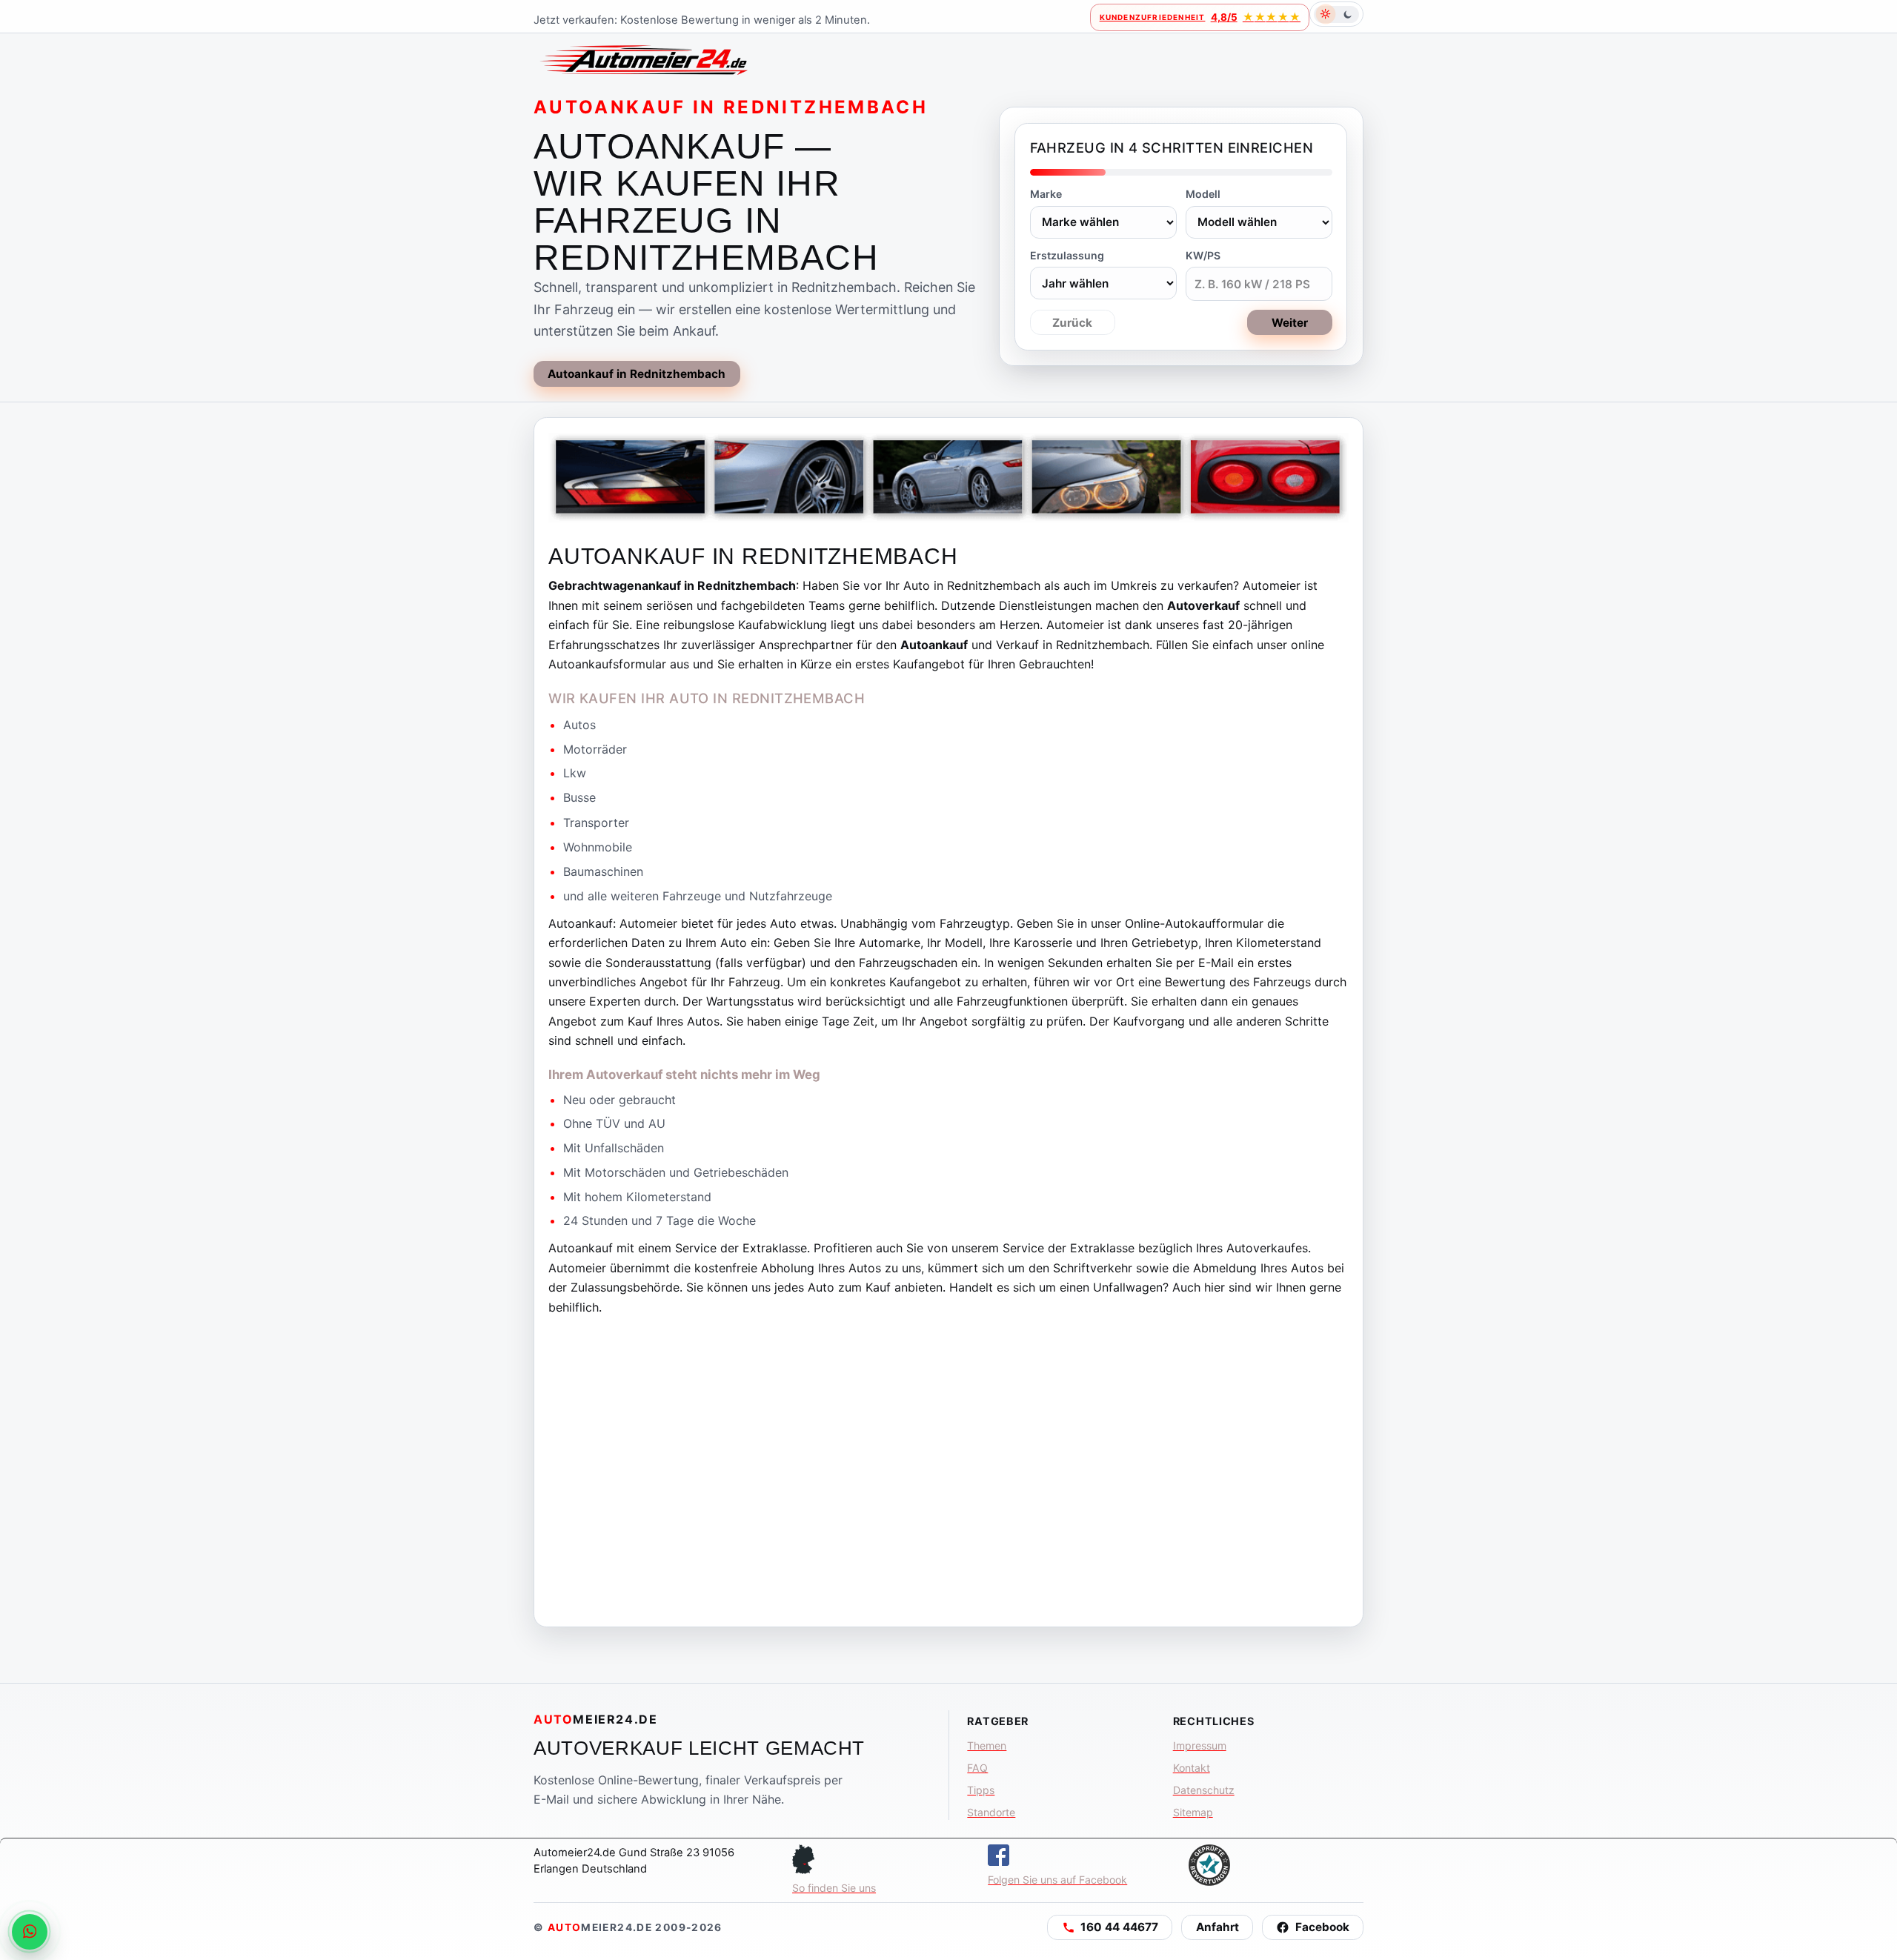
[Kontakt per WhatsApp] (30, 1932)
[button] (1110, 1927)
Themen (987, 1745)
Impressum (1200, 1745)
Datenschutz (1204, 1790)
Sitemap (1193, 1812)
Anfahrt (1217, 1927)
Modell (1203, 194)
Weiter (1290, 323)
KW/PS (1203, 255)
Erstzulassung (1067, 255)
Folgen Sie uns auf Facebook (1057, 1880)
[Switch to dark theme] (1336, 14)
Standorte (991, 1812)
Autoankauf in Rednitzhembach (637, 374)
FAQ (977, 1768)
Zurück (1072, 323)
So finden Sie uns (834, 1888)
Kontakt (1192, 1768)
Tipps (981, 1790)
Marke (1046, 194)
